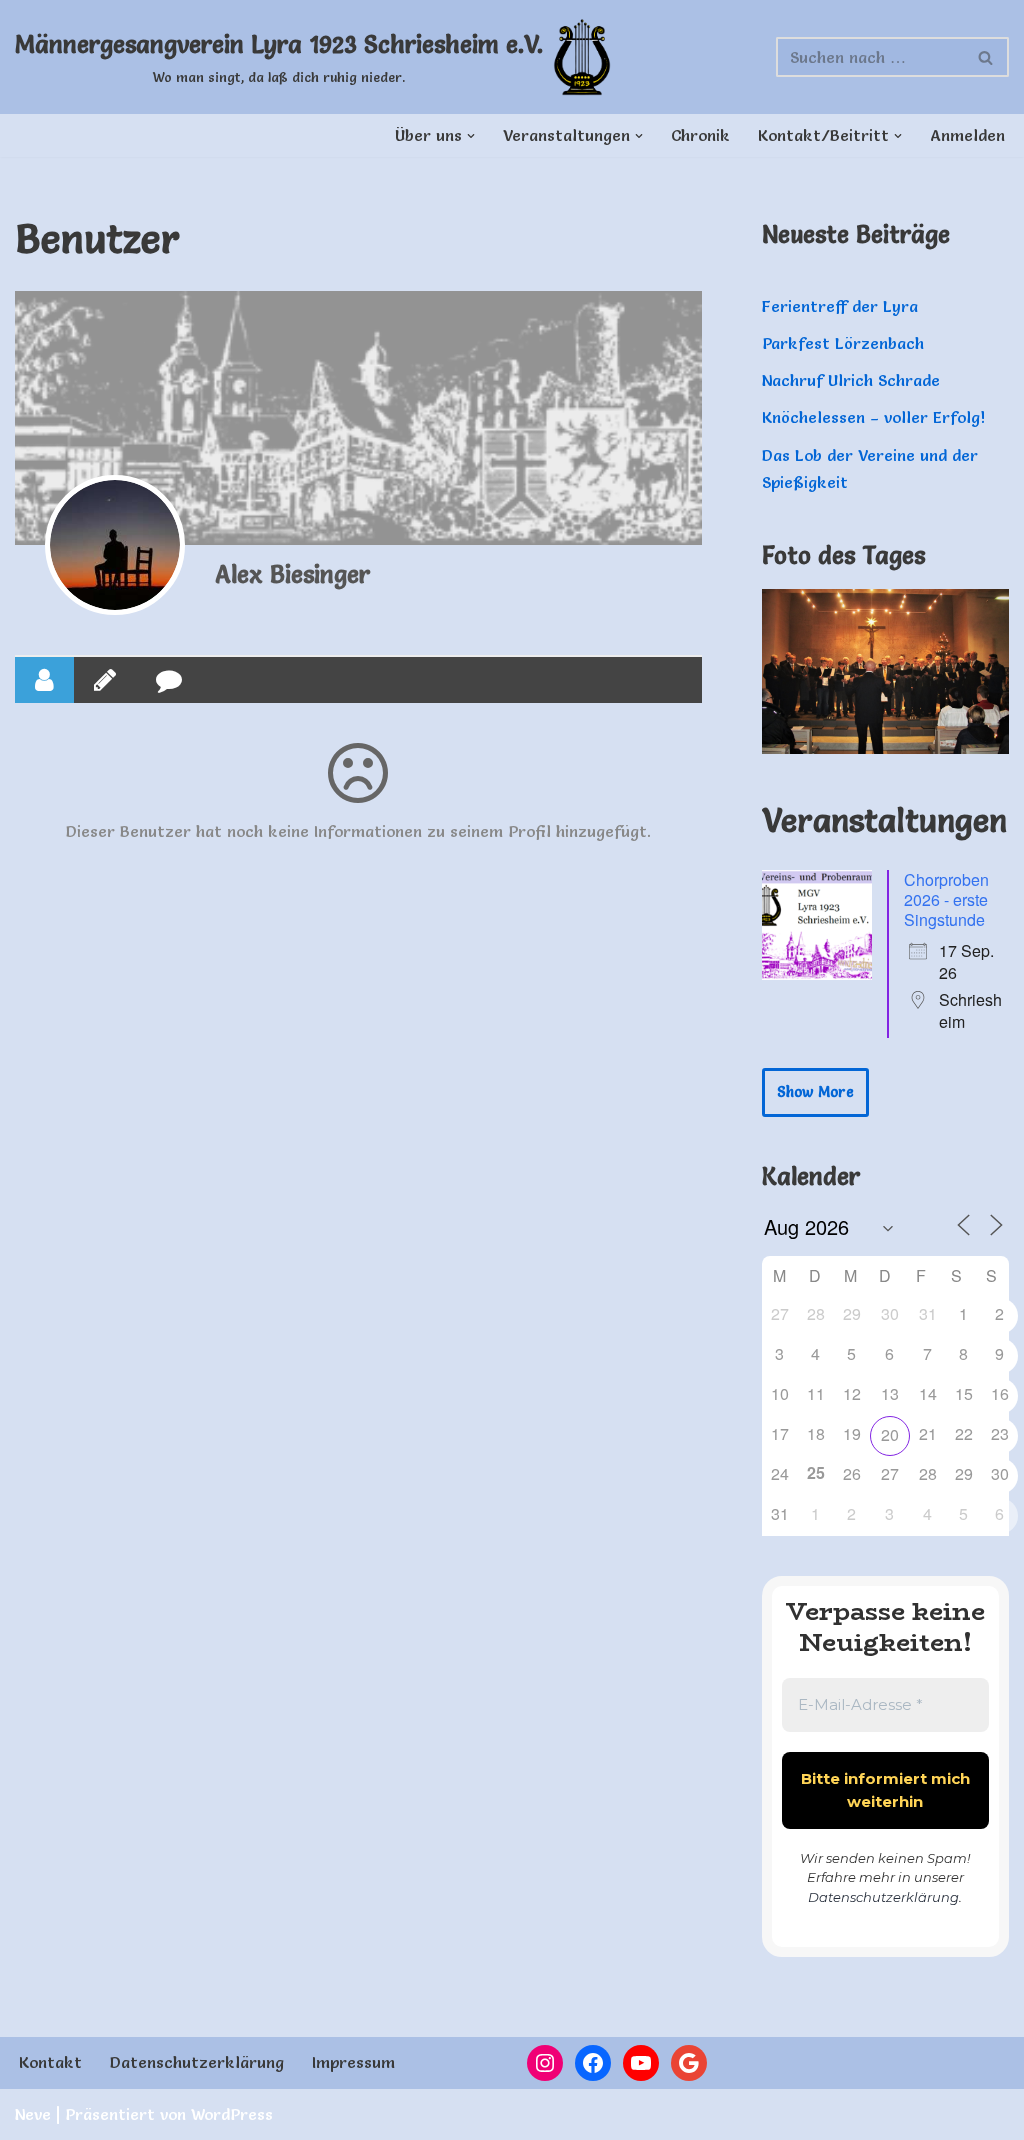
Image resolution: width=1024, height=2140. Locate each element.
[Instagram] (545, 2063)
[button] (471, 136)
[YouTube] (641, 2063)
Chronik (700, 135)
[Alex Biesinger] (115, 545)
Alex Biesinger (292, 574)
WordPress (232, 2114)
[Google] (689, 2063)
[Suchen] (986, 57)
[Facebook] (593, 2063)
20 (890, 1434)
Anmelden (967, 135)
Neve (33, 2114)
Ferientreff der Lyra (840, 306)
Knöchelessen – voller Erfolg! (873, 417)
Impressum (353, 2062)
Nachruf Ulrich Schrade (851, 380)
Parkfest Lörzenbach (843, 343)
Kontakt (50, 2062)
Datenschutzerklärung (883, 1897)
